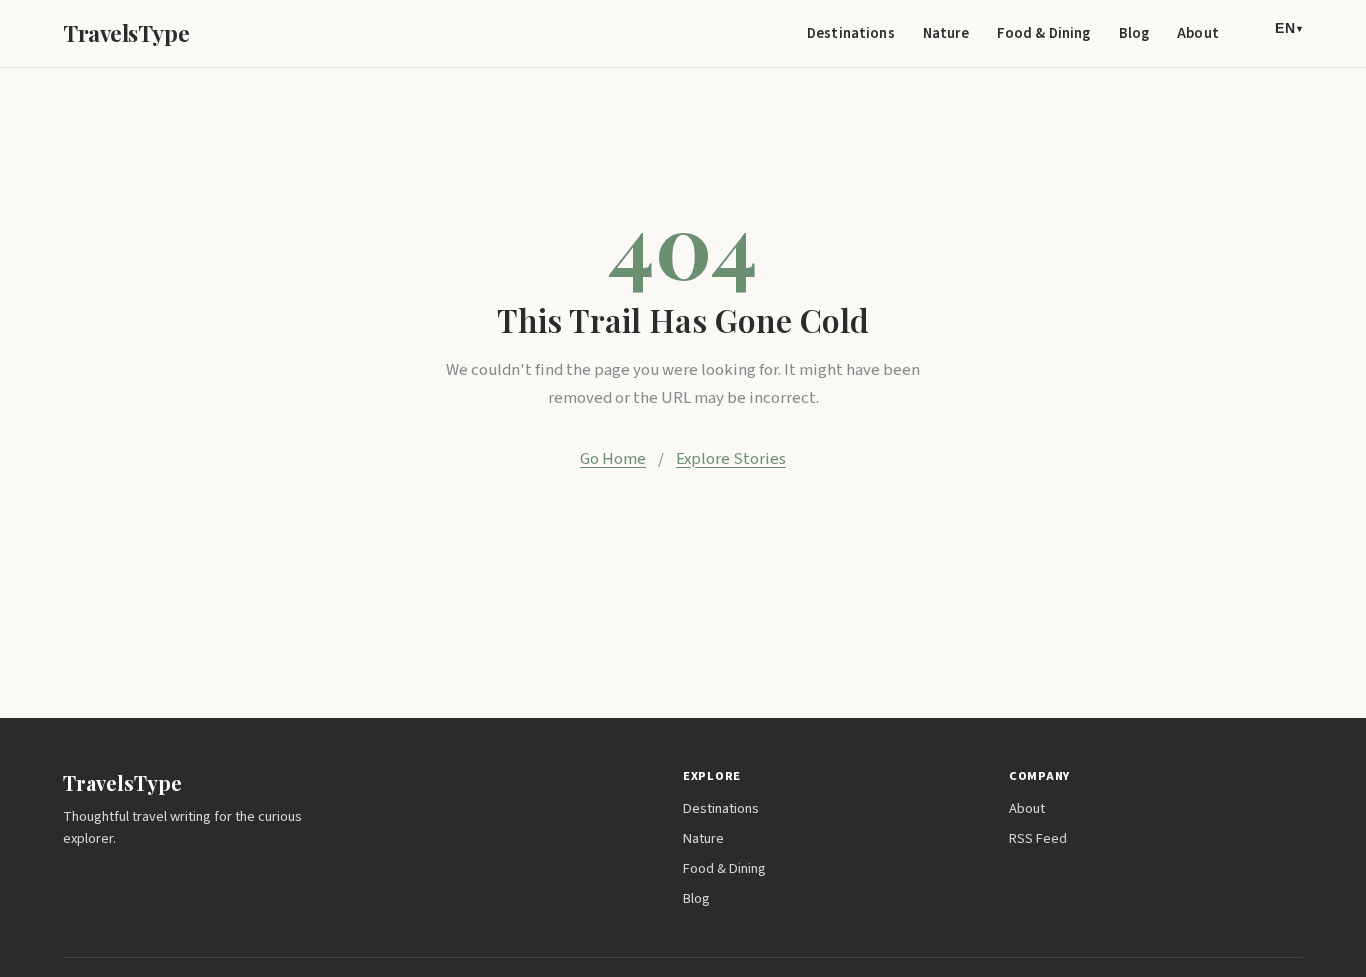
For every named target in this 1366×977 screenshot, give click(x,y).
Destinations (851, 33)
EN (1289, 28)
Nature (946, 33)
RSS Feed (1038, 838)
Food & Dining (1044, 33)
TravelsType (126, 33)
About (1198, 33)
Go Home (613, 459)
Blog (1134, 33)
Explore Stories (731, 459)
